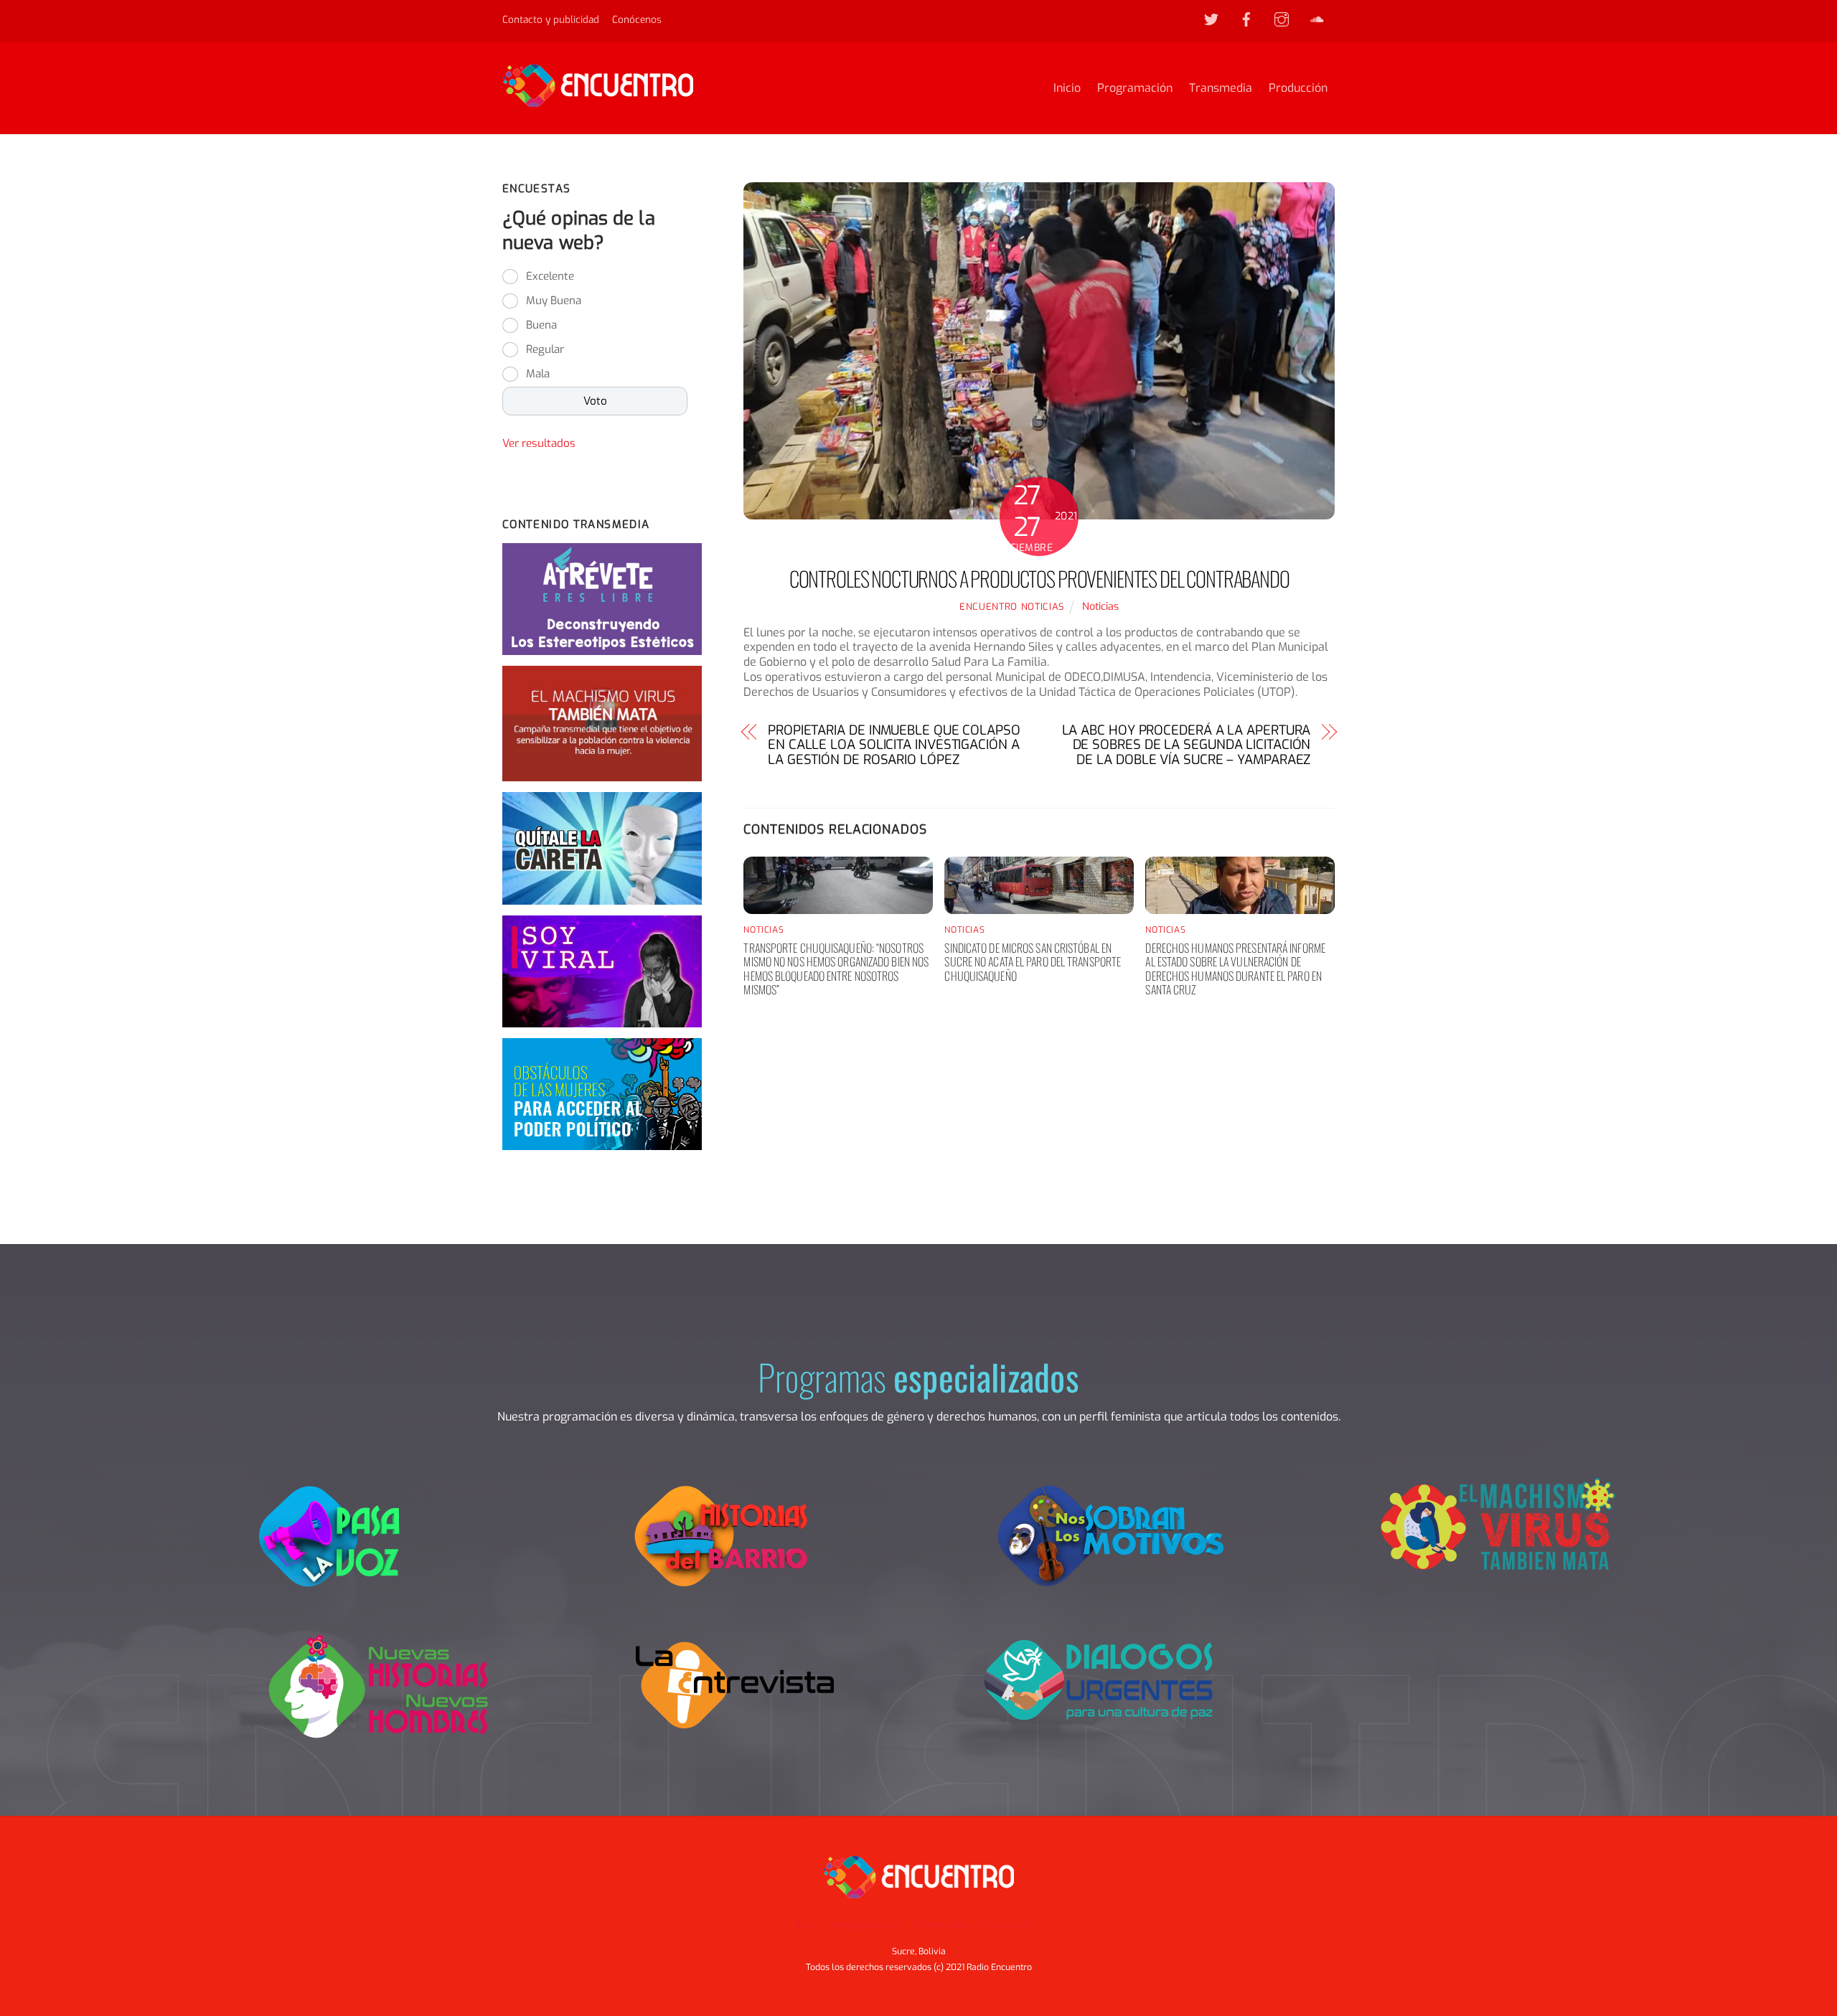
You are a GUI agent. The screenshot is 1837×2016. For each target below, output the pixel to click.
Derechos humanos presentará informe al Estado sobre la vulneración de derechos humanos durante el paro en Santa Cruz (1235, 969)
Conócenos (637, 19)
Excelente (550, 276)
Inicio (1067, 88)
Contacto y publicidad (551, 19)
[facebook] (1246, 19)
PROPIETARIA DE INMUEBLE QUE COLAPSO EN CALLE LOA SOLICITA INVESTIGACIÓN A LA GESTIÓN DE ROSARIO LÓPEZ (894, 745)
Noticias (1100, 607)
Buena (541, 325)
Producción (1298, 88)
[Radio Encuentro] (598, 100)
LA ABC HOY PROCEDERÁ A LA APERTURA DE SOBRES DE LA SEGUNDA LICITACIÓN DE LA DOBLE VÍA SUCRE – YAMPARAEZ (1186, 745)
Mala (538, 374)
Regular (545, 349)
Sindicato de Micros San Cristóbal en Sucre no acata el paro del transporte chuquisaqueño (1033, 961)
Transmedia (1221, 88)
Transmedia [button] (939, 1925)
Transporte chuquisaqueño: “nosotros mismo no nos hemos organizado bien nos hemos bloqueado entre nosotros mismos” (836, 969)
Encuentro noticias (1012, 607)
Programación (1135, 88)
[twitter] (1211, 19)
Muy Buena (554, 301)
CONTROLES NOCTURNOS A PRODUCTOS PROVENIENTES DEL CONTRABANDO (1039, 578)
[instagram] (1282, 19)
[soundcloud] (1317, 19)
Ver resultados (539, 443)
